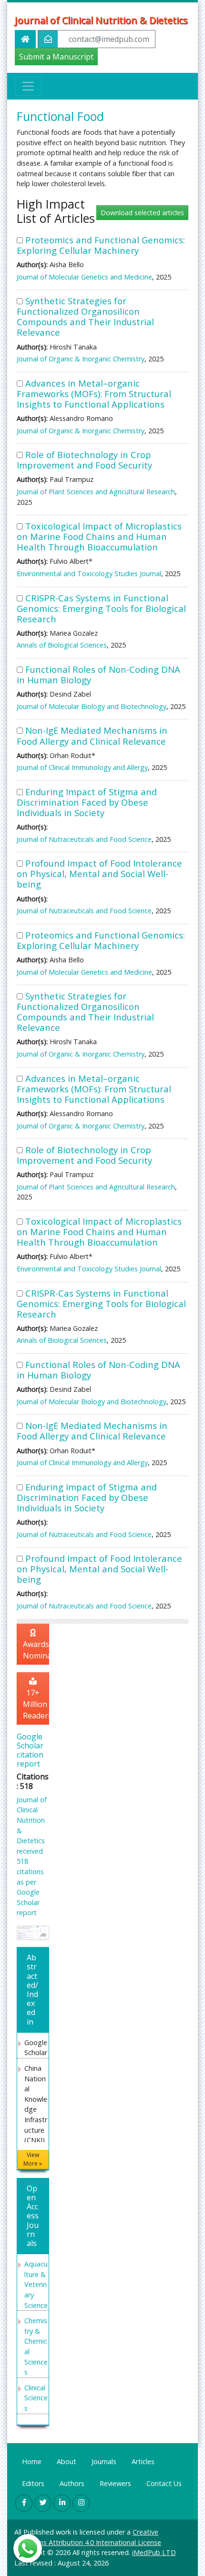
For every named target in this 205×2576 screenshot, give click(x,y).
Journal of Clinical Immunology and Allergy (82, 767)
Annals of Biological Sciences (62, 645)
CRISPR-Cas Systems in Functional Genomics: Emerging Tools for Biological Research (101, 608)
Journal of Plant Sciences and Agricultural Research (96, 492)
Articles (143, 2461)
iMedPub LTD (154, 2552)
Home (32, 2461)
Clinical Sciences (36, 2398)
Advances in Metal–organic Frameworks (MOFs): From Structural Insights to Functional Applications (94, 394)
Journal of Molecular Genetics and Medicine (84, 277)
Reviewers (115, 2483)
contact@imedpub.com (109, 39)
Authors (72, 2483)
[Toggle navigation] (28, 86)
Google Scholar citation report (30, 1750)
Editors (33, 2483)
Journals (104, 2461)
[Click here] (33, 1932)
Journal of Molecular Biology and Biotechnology (92, 706)
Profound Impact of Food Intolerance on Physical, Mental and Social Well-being (99, 874)
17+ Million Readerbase (36, 1704)
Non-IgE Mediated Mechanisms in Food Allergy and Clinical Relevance (92, 735)
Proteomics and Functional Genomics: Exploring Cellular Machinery (101, 245)
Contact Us (164, 2483)
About (67, 2461)
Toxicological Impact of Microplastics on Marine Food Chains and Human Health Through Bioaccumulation (99, 536)
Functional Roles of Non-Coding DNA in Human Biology (98, 674)
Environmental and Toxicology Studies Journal (89, 574)
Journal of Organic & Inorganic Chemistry (81, 359)
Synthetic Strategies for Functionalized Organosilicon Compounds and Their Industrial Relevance (85, 316)
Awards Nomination (36, 1650)
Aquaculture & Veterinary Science (36, 2284)
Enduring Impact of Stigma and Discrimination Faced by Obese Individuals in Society (87, 802)
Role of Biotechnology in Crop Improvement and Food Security (84, 460)
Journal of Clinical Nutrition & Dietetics (101, 20)
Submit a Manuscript (56, 57)
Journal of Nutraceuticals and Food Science (84, 839)
